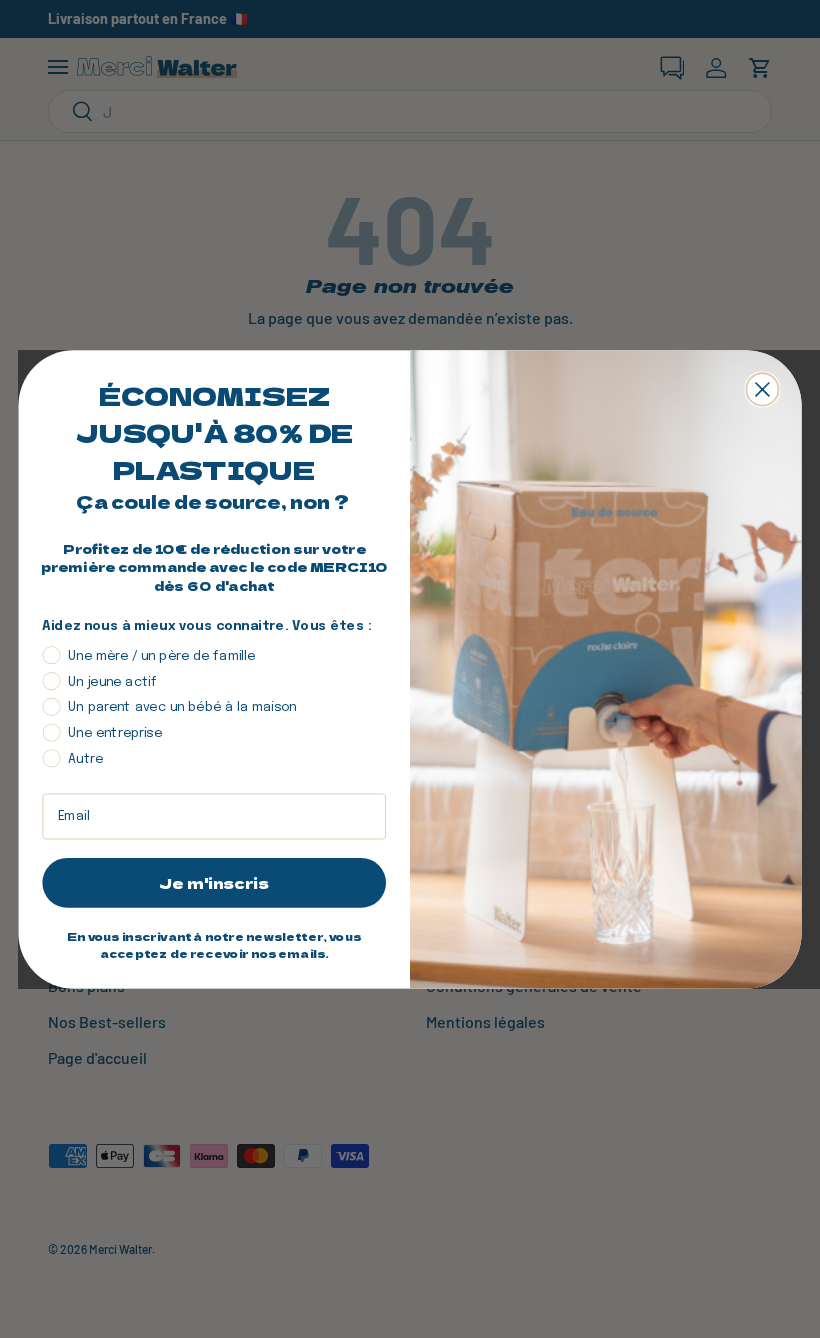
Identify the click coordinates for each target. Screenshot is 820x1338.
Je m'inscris (214, 882)
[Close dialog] (762, 389)
